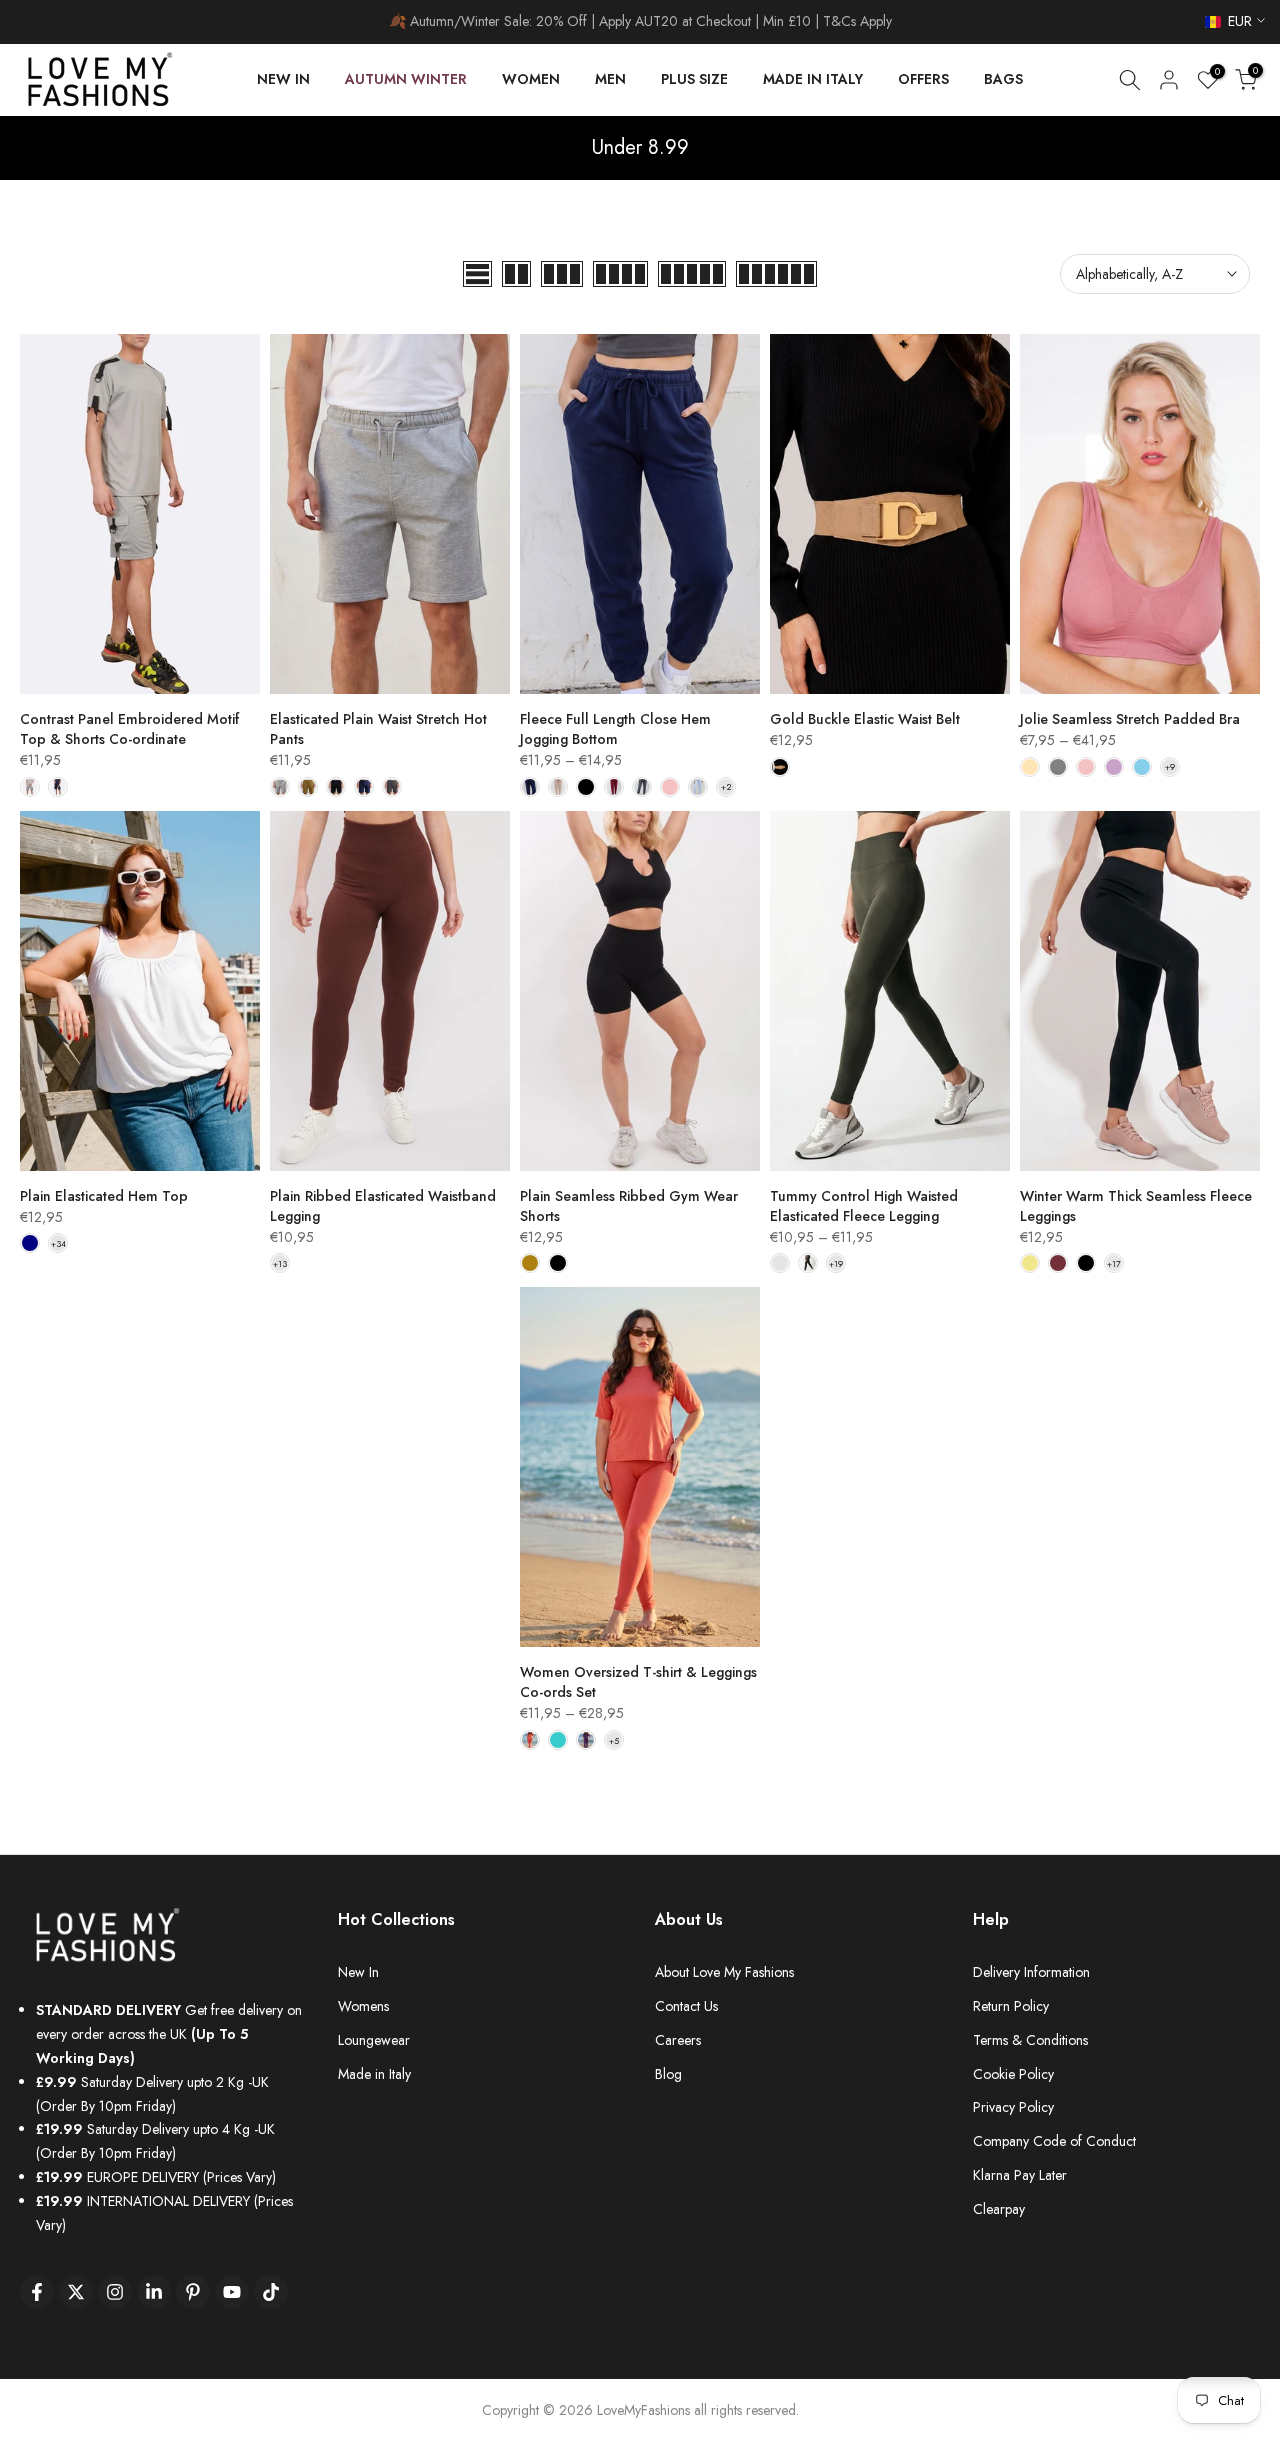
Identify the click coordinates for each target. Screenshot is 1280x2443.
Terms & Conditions (1030, 2040)
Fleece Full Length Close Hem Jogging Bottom (615, 729)
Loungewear (374, 2040)
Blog (668, 2074)
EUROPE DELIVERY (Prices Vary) (156, 2177)
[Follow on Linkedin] (154, 2292)
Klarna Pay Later (1020, 2175)
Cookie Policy (1013, 2074)
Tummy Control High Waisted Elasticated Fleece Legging (864, 1206)
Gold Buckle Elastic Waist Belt (865, 719)
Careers (678, 2040)
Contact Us (686, 2006)
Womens (363, 2006)
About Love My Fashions (724, 1972)
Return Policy (1011, 2006)
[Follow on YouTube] (232, 2292)
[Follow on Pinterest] (193, 2292)
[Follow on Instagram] (115, 2292)
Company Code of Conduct (1054, 2141)
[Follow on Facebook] (37, 2292)
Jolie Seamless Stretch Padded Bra (1130, 719)
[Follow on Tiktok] (271, 2292)
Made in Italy (374, 2074)
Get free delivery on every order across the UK (169, 2034)
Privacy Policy (1013, 2107)
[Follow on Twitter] (76, 2292)
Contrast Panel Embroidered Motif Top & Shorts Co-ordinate (129, 729)
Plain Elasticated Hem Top (104, 1196)
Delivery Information (1031, 1972)
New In (358, 1972)
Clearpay (999, 2209)
